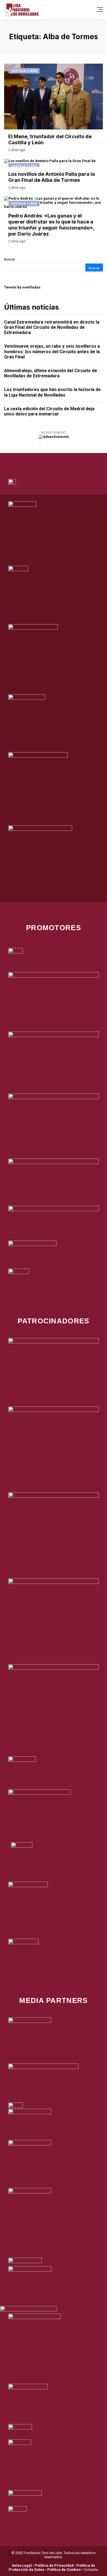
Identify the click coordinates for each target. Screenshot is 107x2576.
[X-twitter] (46, 460)
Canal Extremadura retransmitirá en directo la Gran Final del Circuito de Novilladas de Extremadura (52, 327)
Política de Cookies (64, 2570)
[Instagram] (61, 460)
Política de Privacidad (54, 2565)
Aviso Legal (22, 2565)
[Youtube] (76, 460)
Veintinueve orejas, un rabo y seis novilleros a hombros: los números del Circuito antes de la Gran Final (52, 351)
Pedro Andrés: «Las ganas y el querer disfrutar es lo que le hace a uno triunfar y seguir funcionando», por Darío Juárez (51, 225)
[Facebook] (31, 460)
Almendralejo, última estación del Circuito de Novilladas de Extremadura (51, 373)
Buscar (10, 259)
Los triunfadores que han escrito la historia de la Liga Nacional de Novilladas (52, 392)
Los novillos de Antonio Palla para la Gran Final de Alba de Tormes (52, 177)
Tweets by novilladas (22, 287)
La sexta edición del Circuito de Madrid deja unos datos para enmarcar (49, 411)
